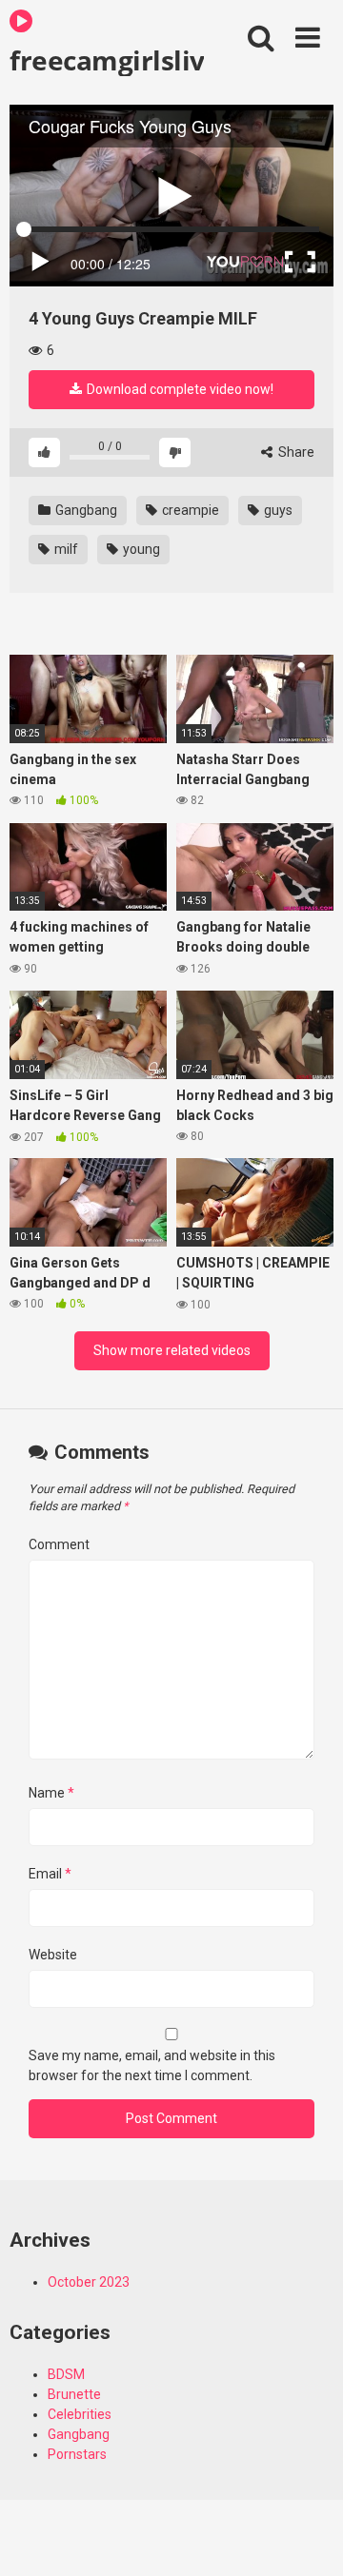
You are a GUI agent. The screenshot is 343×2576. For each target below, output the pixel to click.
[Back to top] (308, 2537)
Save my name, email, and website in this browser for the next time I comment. (152, 2065)
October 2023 (89, 2282)
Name (51, 1793)
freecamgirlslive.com (107, 59)
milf (65, 549)
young (140, 549)
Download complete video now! (179, 389)
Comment (59, 1544)
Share (295, 452)
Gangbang (85, 510)
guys (277, 510)
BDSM (66, 2374)
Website (53, 1955)
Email (50, 1874)
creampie (189, 510)
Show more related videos (172, 1350)
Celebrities (80, 2414)
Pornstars (77, 2454)
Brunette (74, 2394)
